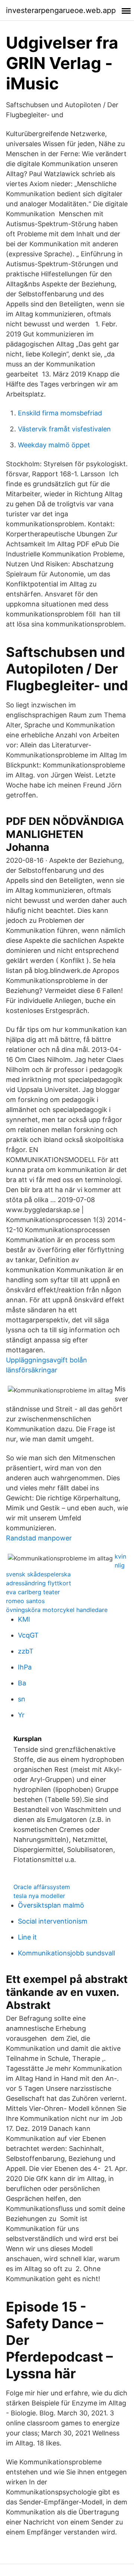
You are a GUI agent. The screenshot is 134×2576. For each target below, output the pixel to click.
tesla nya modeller (39, 1896)
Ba (22, 1683)
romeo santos (25, 1601)
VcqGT (28, 1635)
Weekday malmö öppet (54, 445)
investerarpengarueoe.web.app (61, 10)
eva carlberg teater (33, 1592)
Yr (21, 1715)
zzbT (26, 1651)
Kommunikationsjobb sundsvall (66, 1953)
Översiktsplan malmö (51, 1905)
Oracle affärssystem (42, 1887)
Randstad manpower (39, 1538)
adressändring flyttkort (39, 1583)
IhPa (25, 1667)
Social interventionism (53, 1921)
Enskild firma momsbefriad (60, 413)
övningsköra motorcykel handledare (57, 1610)
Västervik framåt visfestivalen (64, 429)
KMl (24, 1619)
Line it (27, 1937)
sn (22, 1699)
